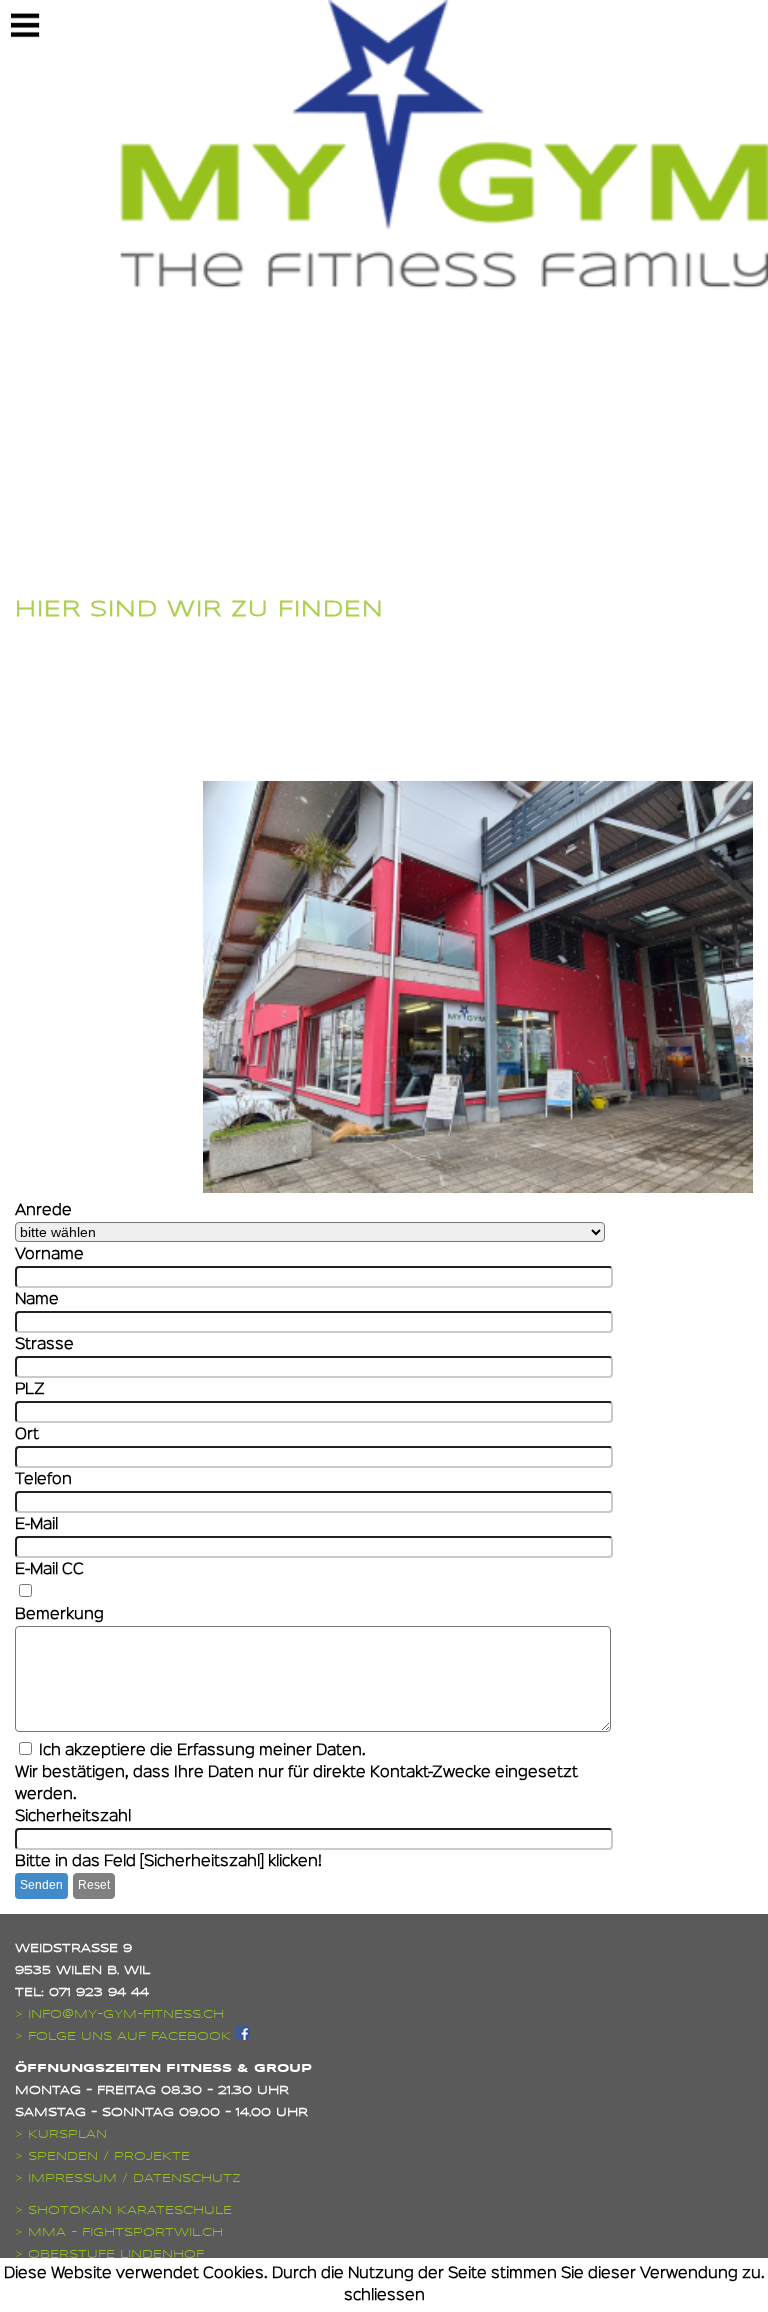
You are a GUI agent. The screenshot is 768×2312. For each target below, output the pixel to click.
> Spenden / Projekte (102, 2156)
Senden (41, 1885)
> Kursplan (61, 2134)
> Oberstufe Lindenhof (109, 2254)
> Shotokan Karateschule (123, 2210)
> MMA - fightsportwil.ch (119, 2232)
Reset (94, 1885)
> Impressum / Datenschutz (128, 2178)
